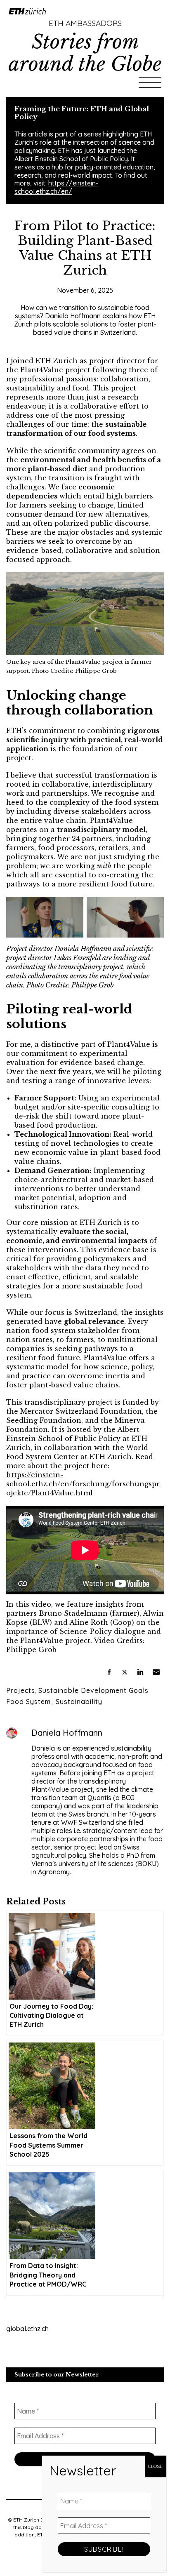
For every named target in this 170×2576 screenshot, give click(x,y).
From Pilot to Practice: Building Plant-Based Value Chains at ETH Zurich (85, 248)
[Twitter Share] (125, 1672)
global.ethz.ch (27, 2329)
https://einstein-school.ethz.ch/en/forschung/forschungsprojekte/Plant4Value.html (83, 1484)
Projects (21, 1690)
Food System (28, 1702)
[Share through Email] (156, 1672)
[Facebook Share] (109, 1672)
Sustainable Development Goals (93, 1690)
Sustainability (79, 1702)
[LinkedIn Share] (140, 1672)
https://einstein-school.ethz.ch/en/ (56, 187)
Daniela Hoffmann (67, 1733)
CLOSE (155, 2466)
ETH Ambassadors (85, 23)
